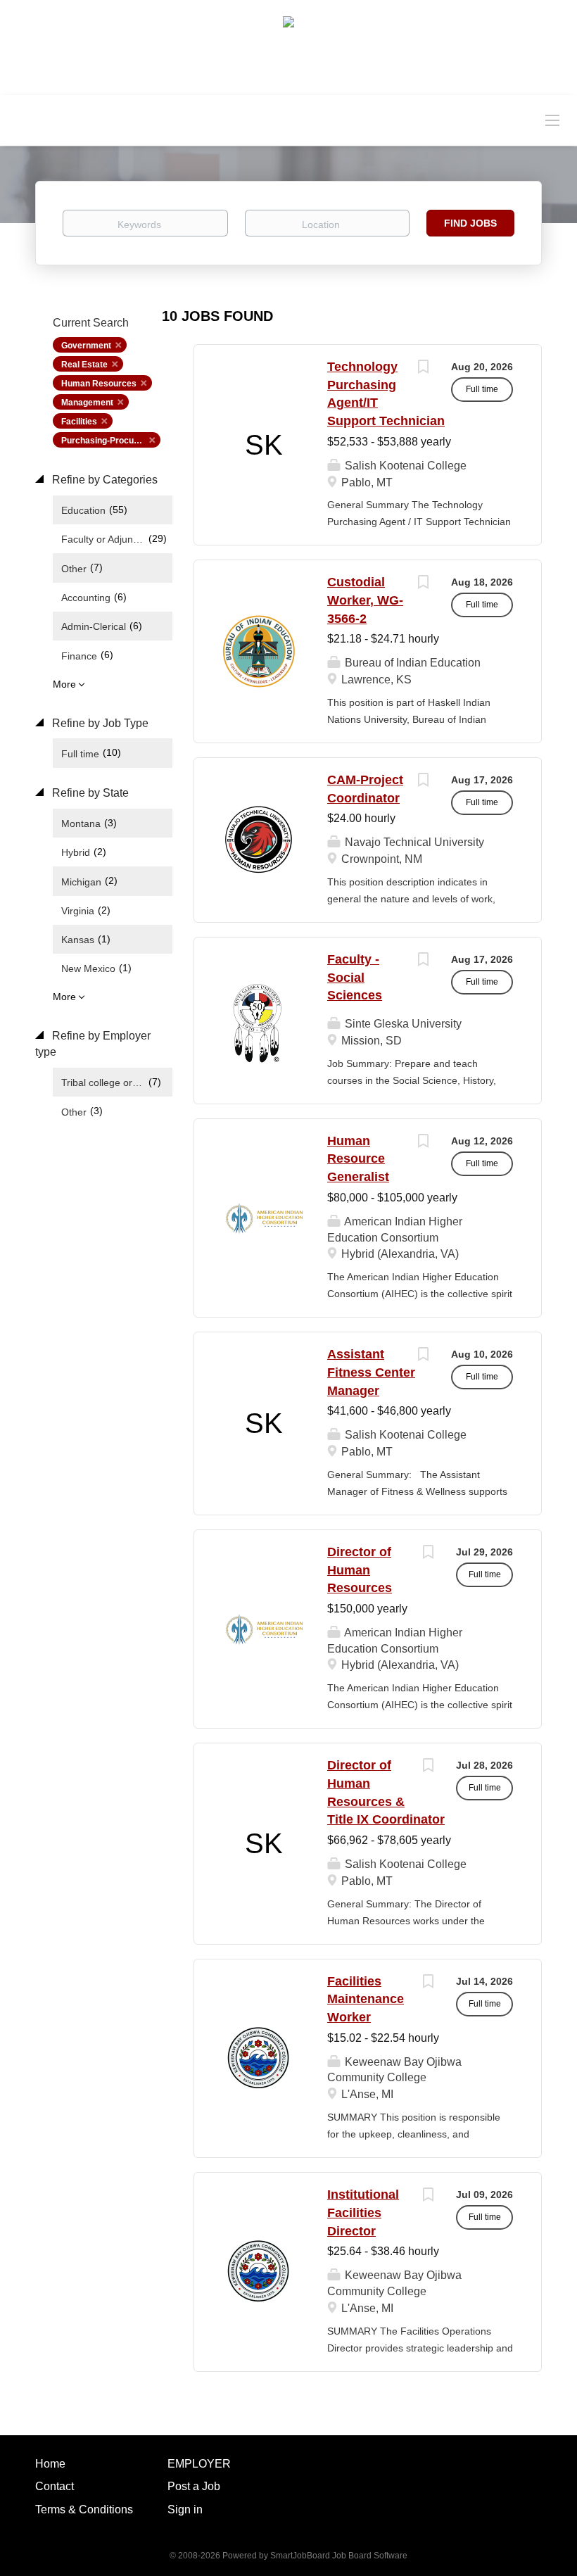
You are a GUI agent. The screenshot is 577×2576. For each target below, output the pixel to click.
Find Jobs (470, 223)
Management (87, 403)
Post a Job (194, 2486)
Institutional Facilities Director (363, 2212)
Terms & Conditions (84, 2509)
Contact (55, 2486)
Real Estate (84, 365)
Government (86, 346)
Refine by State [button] (89, 793)
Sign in (185, 2509)
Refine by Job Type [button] (99, 723)
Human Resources (99, 384)
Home (50, 2464)
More (64, 684)
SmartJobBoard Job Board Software (339, 2556)
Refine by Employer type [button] (93, 1044)
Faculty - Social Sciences (355, 977)
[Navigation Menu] (552, 120)
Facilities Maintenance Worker (366, 1999)
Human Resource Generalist (358, 1159)
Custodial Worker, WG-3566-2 (365, 600)
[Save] (423, 368)
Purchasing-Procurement (111, 441)
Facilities (79, 422)
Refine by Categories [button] (103, 480)
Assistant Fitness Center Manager (371, 1372)
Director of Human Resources (360, 1570)
